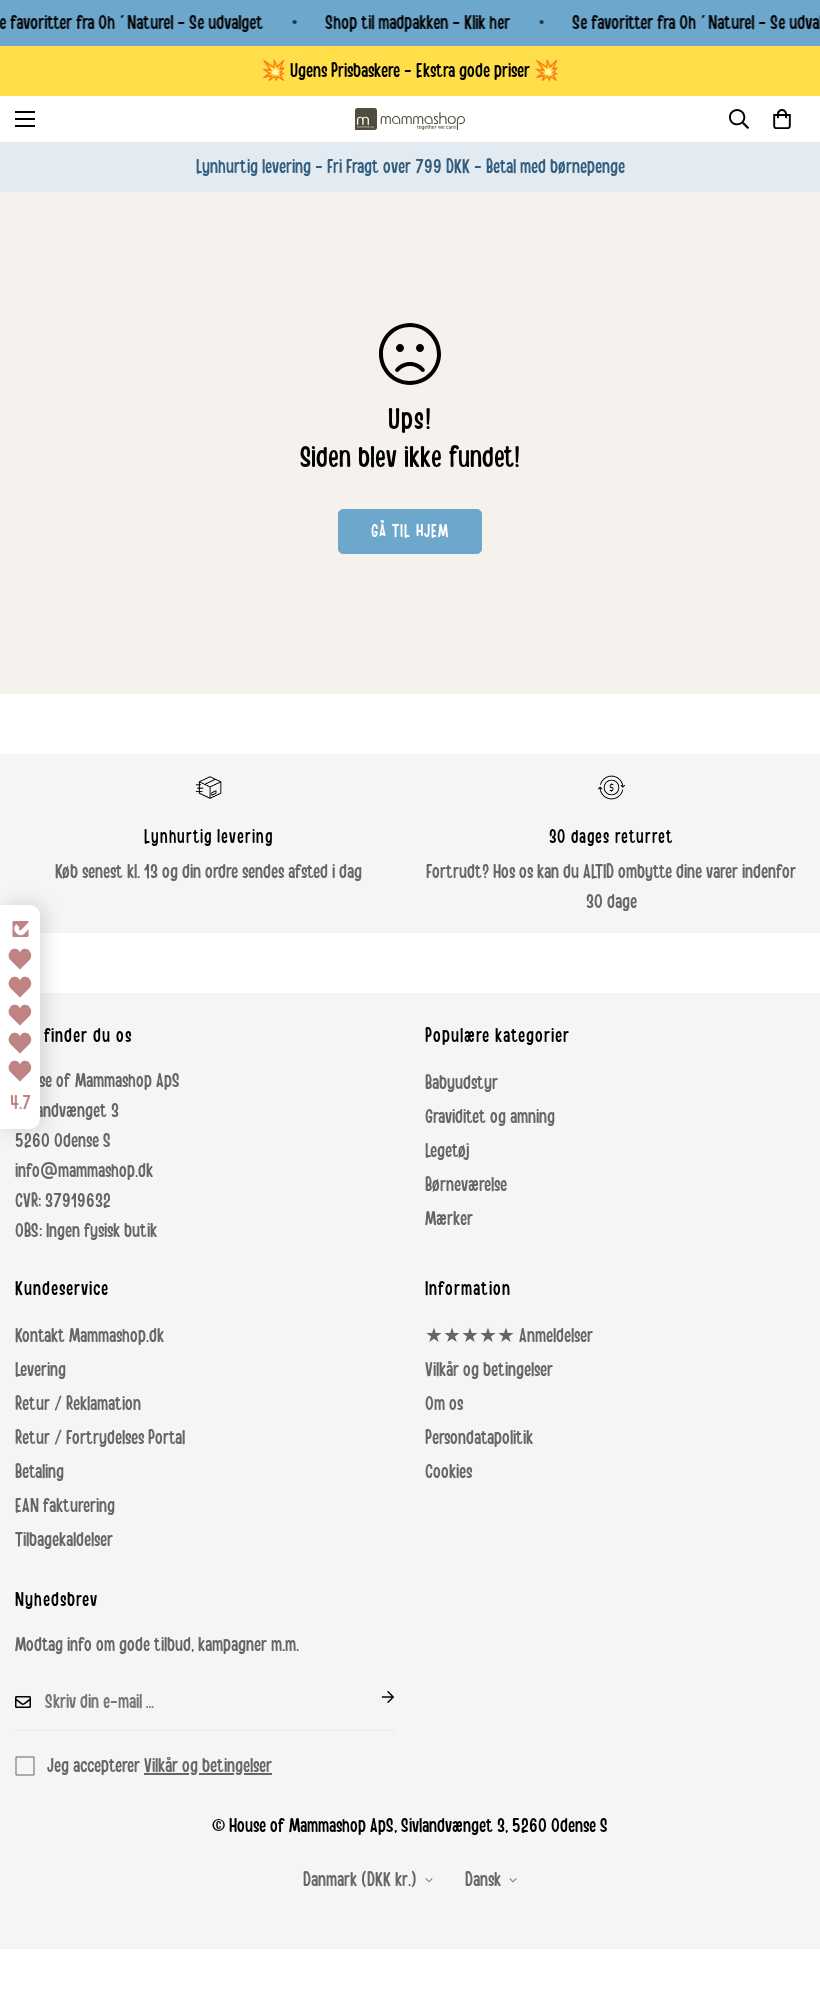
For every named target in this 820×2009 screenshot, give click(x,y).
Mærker (449, 1219)
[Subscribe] (372, 1697)
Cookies (448, 1472)
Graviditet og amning (490, 1117)
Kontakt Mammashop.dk (89, 1336)
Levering (40, 1370)
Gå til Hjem (410, 531)
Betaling (39, 1472)
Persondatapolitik (479, 1438)
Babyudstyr (461, 1083)
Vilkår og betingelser (489, 1370)
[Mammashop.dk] (410, 119)
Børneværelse (466, 1185)
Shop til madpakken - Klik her (417, 23)
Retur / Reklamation (78, 1404)
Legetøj (447, 1151)
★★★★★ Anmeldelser (509, 1336)
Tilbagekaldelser (64, 1540)
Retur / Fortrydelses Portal (100, 1438)
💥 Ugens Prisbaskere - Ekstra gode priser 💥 (410, 71)
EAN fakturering (65, 1506)
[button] (782, 119)
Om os (444, 1404)
